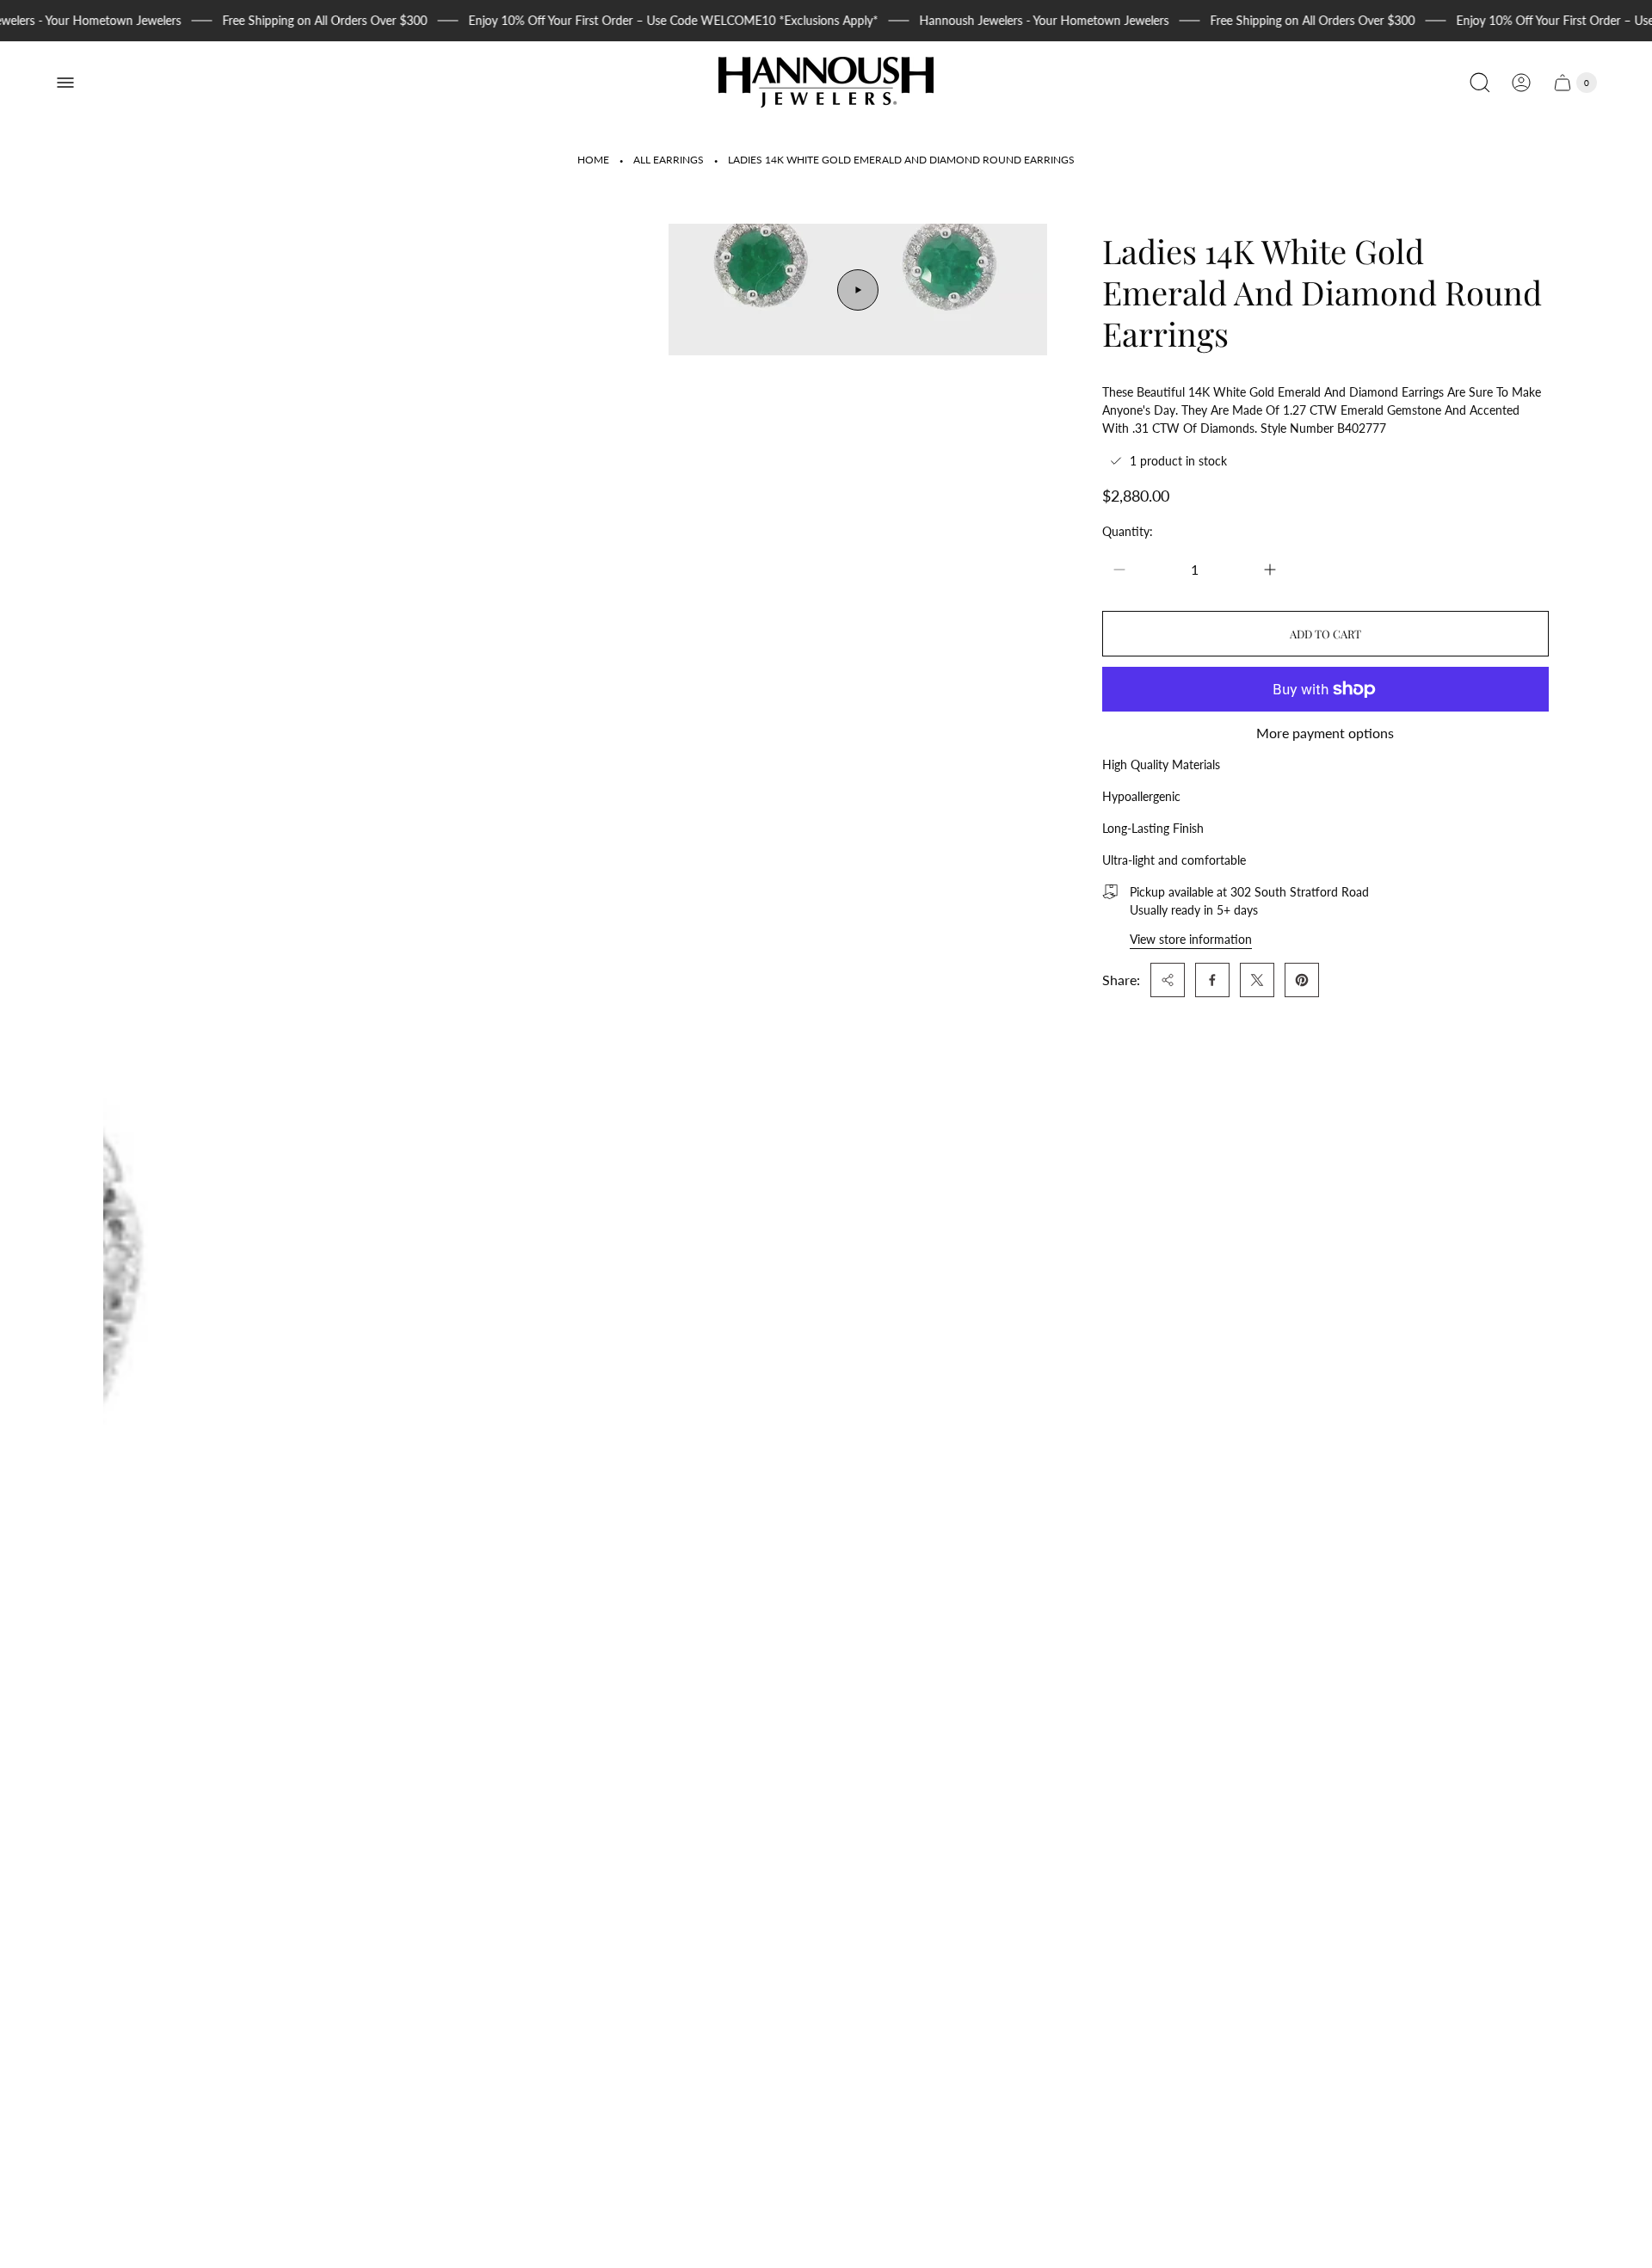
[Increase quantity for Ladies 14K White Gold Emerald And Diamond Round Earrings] (1270, 570)
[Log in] (1521, 83)
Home (593, 160)
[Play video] (858, 290)
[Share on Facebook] (1212, 980)
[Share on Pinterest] (1302, 980)
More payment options (1325, 733)
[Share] (1168, 980)
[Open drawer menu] (65, 83)
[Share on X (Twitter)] (1257, 980)
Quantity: (1128, 531)
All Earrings (669, 160)
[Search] (1480, 83)
